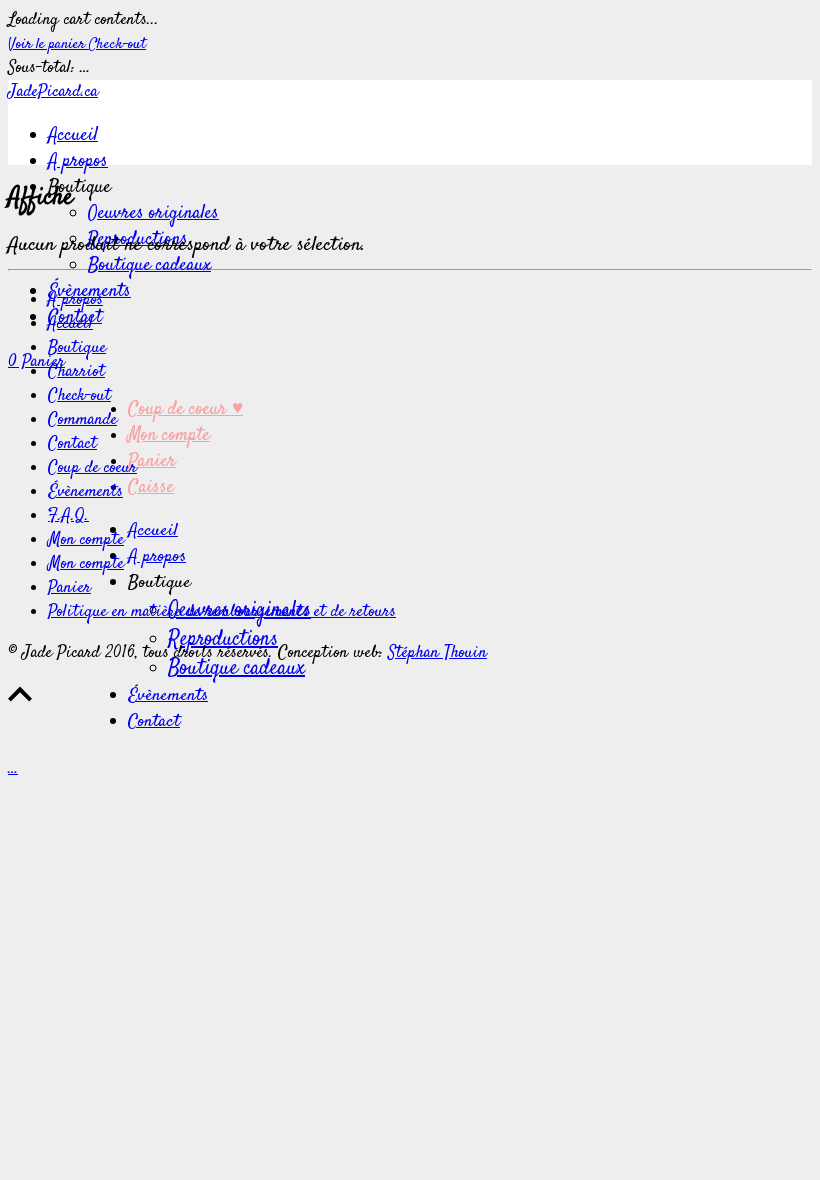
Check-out (117, 44)
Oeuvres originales (153, 214)
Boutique (77, 348)
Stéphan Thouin (437, 653)
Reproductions (223, 639)
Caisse (151, 488)
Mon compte (169, 436)
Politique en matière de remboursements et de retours (222, 612)
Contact (154, 722)
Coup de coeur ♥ (185, 410)
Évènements (168, 696)
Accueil (73, 136)
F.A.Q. (68, 516)
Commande (82, 420)
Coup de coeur (92, 468)
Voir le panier (48, 44)
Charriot (76, 372)
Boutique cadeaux (149, 266)
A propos (78, 162)
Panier (152, 462)
